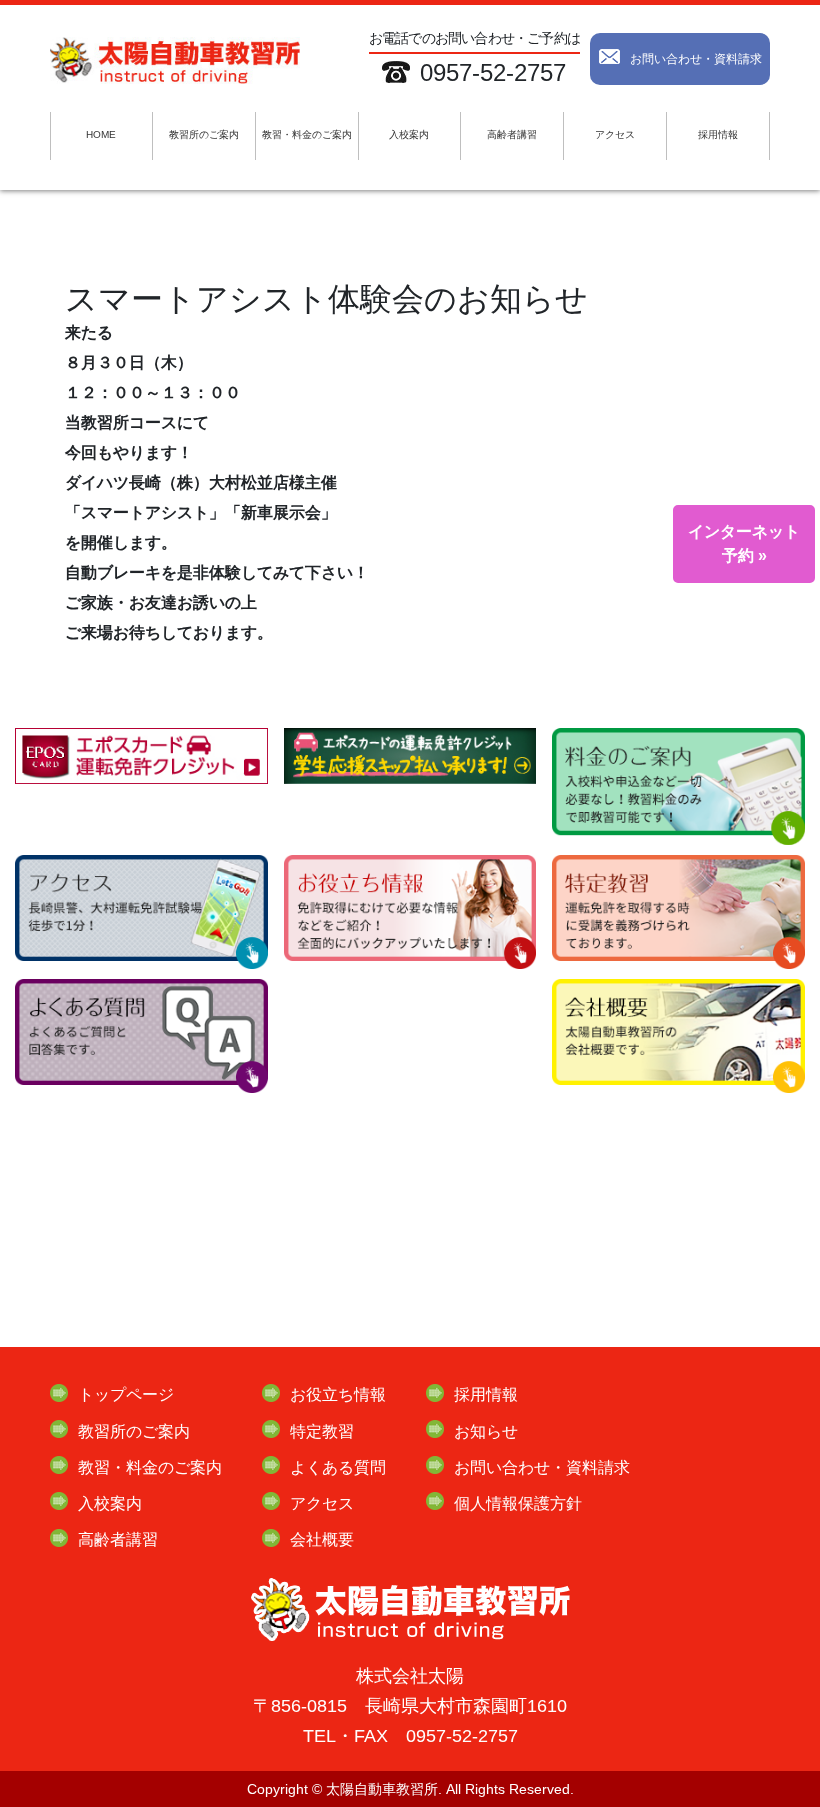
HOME (101, 134)
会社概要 (322, 1539)
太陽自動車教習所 (382, 1789)
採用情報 (718, 134)
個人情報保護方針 (518, 1503)
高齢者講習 (512, 134)
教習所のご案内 (204, 134)
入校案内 (409, 134)
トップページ (126, 1394)
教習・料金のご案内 (307, 134)
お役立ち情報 (338, 1394)
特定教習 (322, 1431)
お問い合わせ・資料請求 (696, 59)
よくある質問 (338, 1467)
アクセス (615, 134)
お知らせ (486, 1431)
